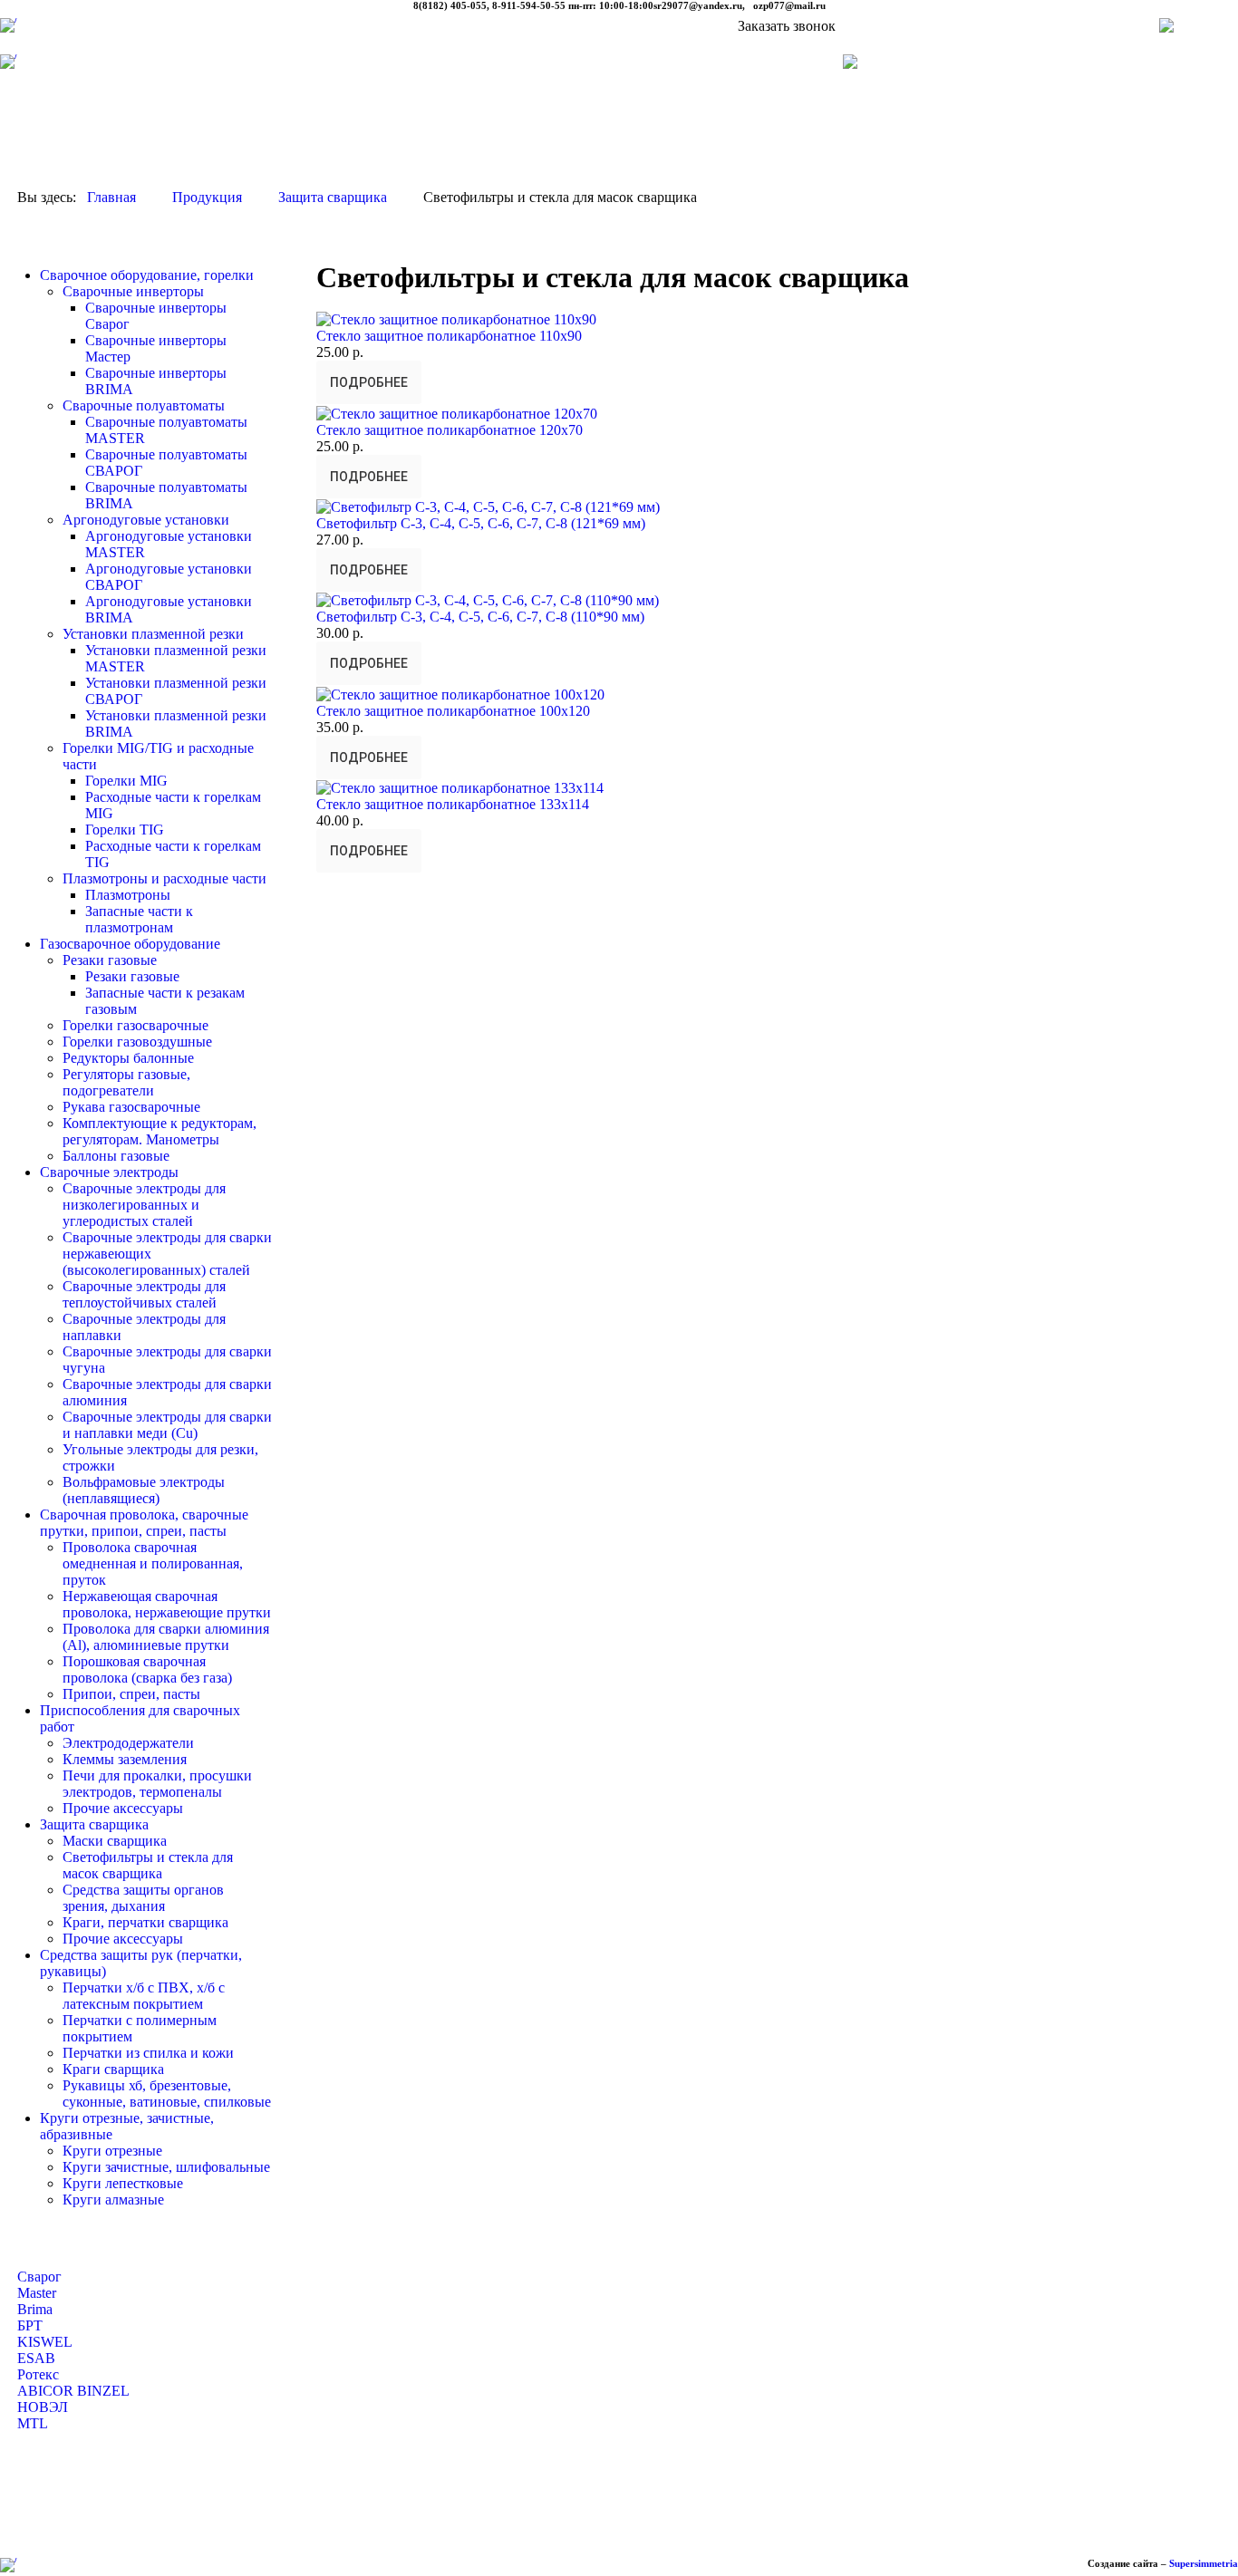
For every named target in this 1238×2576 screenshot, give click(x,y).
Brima (35, 2309)
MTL (33, 2423)
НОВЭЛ (43, 2407)
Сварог (39, 2277)
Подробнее (369, 382)
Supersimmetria (1204, 2563)
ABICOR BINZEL (73, 2391)
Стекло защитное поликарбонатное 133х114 (453, 804)
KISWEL (45, 2342)
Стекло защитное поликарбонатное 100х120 (453, 711)
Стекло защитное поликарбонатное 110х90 (449, 336)
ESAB (36, 2358)
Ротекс (38, 2374)
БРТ (30, 2325)
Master (37, 2293)
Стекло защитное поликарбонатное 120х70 (450, 430)
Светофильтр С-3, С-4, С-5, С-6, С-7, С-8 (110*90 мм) (480, 617)
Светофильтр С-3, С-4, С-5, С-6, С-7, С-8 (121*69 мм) (481, 523)
